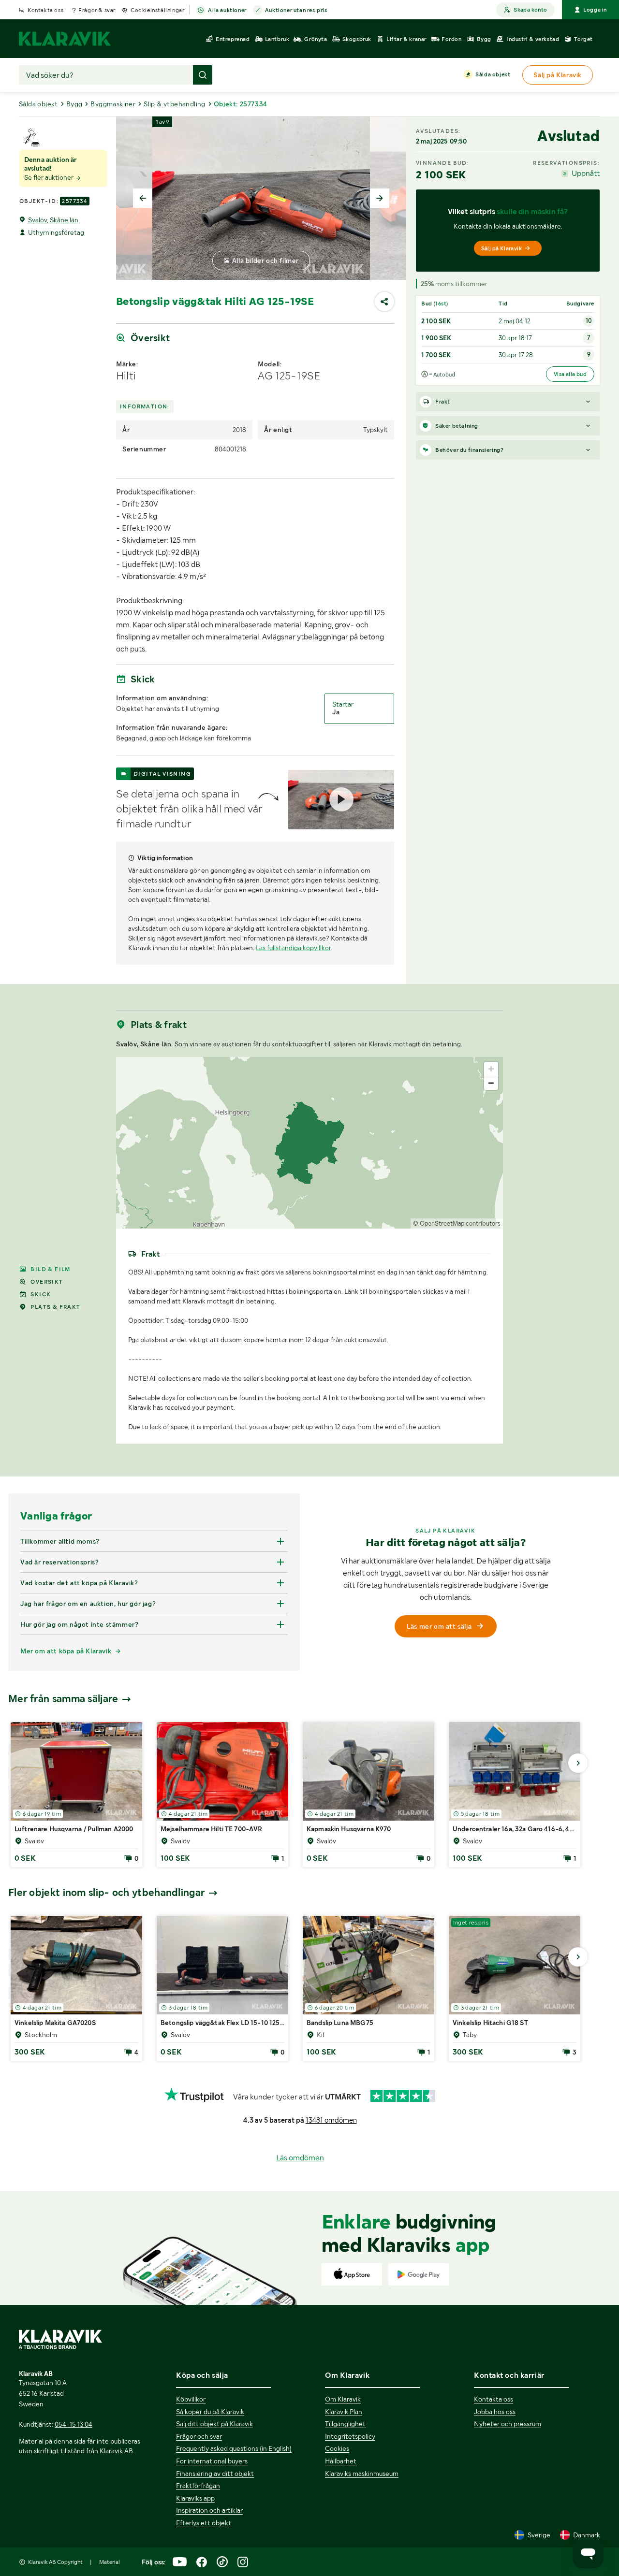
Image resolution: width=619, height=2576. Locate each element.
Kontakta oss (45, 10)
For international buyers (212, 2461)
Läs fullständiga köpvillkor (293, 948)
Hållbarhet (341, 2461)
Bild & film (50, 1269)
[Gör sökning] (203, 75)
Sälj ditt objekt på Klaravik (214, 2424)
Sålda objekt (493, 74)
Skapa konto (530, 10)
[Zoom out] (491, 1083)
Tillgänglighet (345, 2424)
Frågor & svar (97, 10)
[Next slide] (380, 198)
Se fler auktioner (50, 177)
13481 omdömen (331, 2120)
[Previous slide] (143, 198)
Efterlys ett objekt (204, 2523)
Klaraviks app (195, 2498)
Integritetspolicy (350, 2436)
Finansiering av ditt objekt (215, 2474)
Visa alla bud (570, 374)
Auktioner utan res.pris (296, 10)
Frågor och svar (199, 2436)
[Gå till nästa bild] (578, 1763)
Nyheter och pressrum (508, 2424)
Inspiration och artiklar (209, 2510)
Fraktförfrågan (198, 2486)
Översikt (47, 1282)
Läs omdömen (300, 2158)
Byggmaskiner (113, 104)
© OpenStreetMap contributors (457, 1223)
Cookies (337, 2448)
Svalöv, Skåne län (53, 220)
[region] (309, 1143)
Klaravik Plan (344, 2412)
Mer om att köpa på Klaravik (66, 1651)
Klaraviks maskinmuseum (362, 2474)
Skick (41, 1294)
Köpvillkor (191, 2399)
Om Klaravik (343, 2399)
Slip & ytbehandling (175, 104)
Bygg (74, 104)
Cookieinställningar (157, 10)
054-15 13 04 (74, 2424)
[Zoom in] (491, 1069)
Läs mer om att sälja (439, 1626)
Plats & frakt (55, 1307)
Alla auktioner (227, 10)
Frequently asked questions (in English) (234, 2448)
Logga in (595, 10)
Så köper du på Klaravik (210, 2412)
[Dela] (384, 302)
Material (110, 2562)
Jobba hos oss (495, 2412)
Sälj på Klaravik (501, 248)
